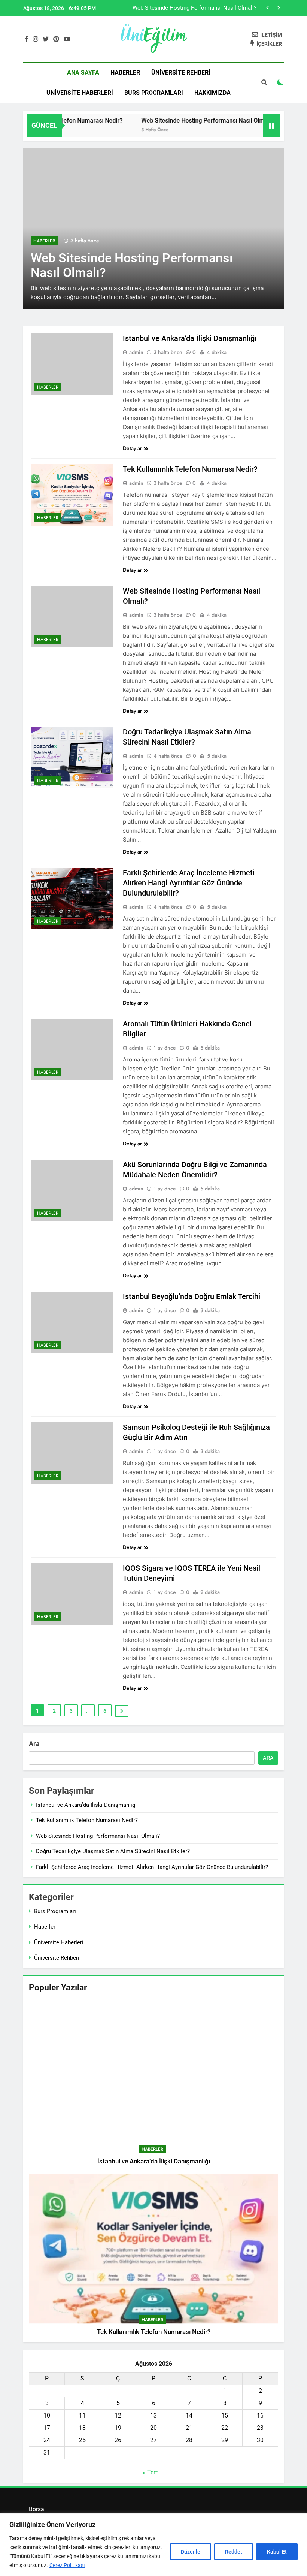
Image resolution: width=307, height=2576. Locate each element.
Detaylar (132, 448)
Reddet (234, 2552)
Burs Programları (154, 93)
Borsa (37, 2509)
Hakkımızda (212, 93)
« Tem (151, 2472)
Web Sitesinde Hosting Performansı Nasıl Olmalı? (177, 120)
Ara (34, 1744)
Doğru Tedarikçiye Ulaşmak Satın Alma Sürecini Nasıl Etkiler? (180, 8)
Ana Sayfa (83, 73)
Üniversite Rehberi (181, 73)
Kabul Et (277, 2552)
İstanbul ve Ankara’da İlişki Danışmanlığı (190, 338)
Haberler (125, 73)
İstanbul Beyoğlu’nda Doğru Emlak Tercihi (192, 1296)
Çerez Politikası (67, 2565)
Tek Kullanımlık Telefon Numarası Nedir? (190, 469)
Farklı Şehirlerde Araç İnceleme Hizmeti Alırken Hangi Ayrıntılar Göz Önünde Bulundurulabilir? (189, 883)
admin (136, 352)
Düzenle (191, 2552)
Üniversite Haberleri (80, 93)
